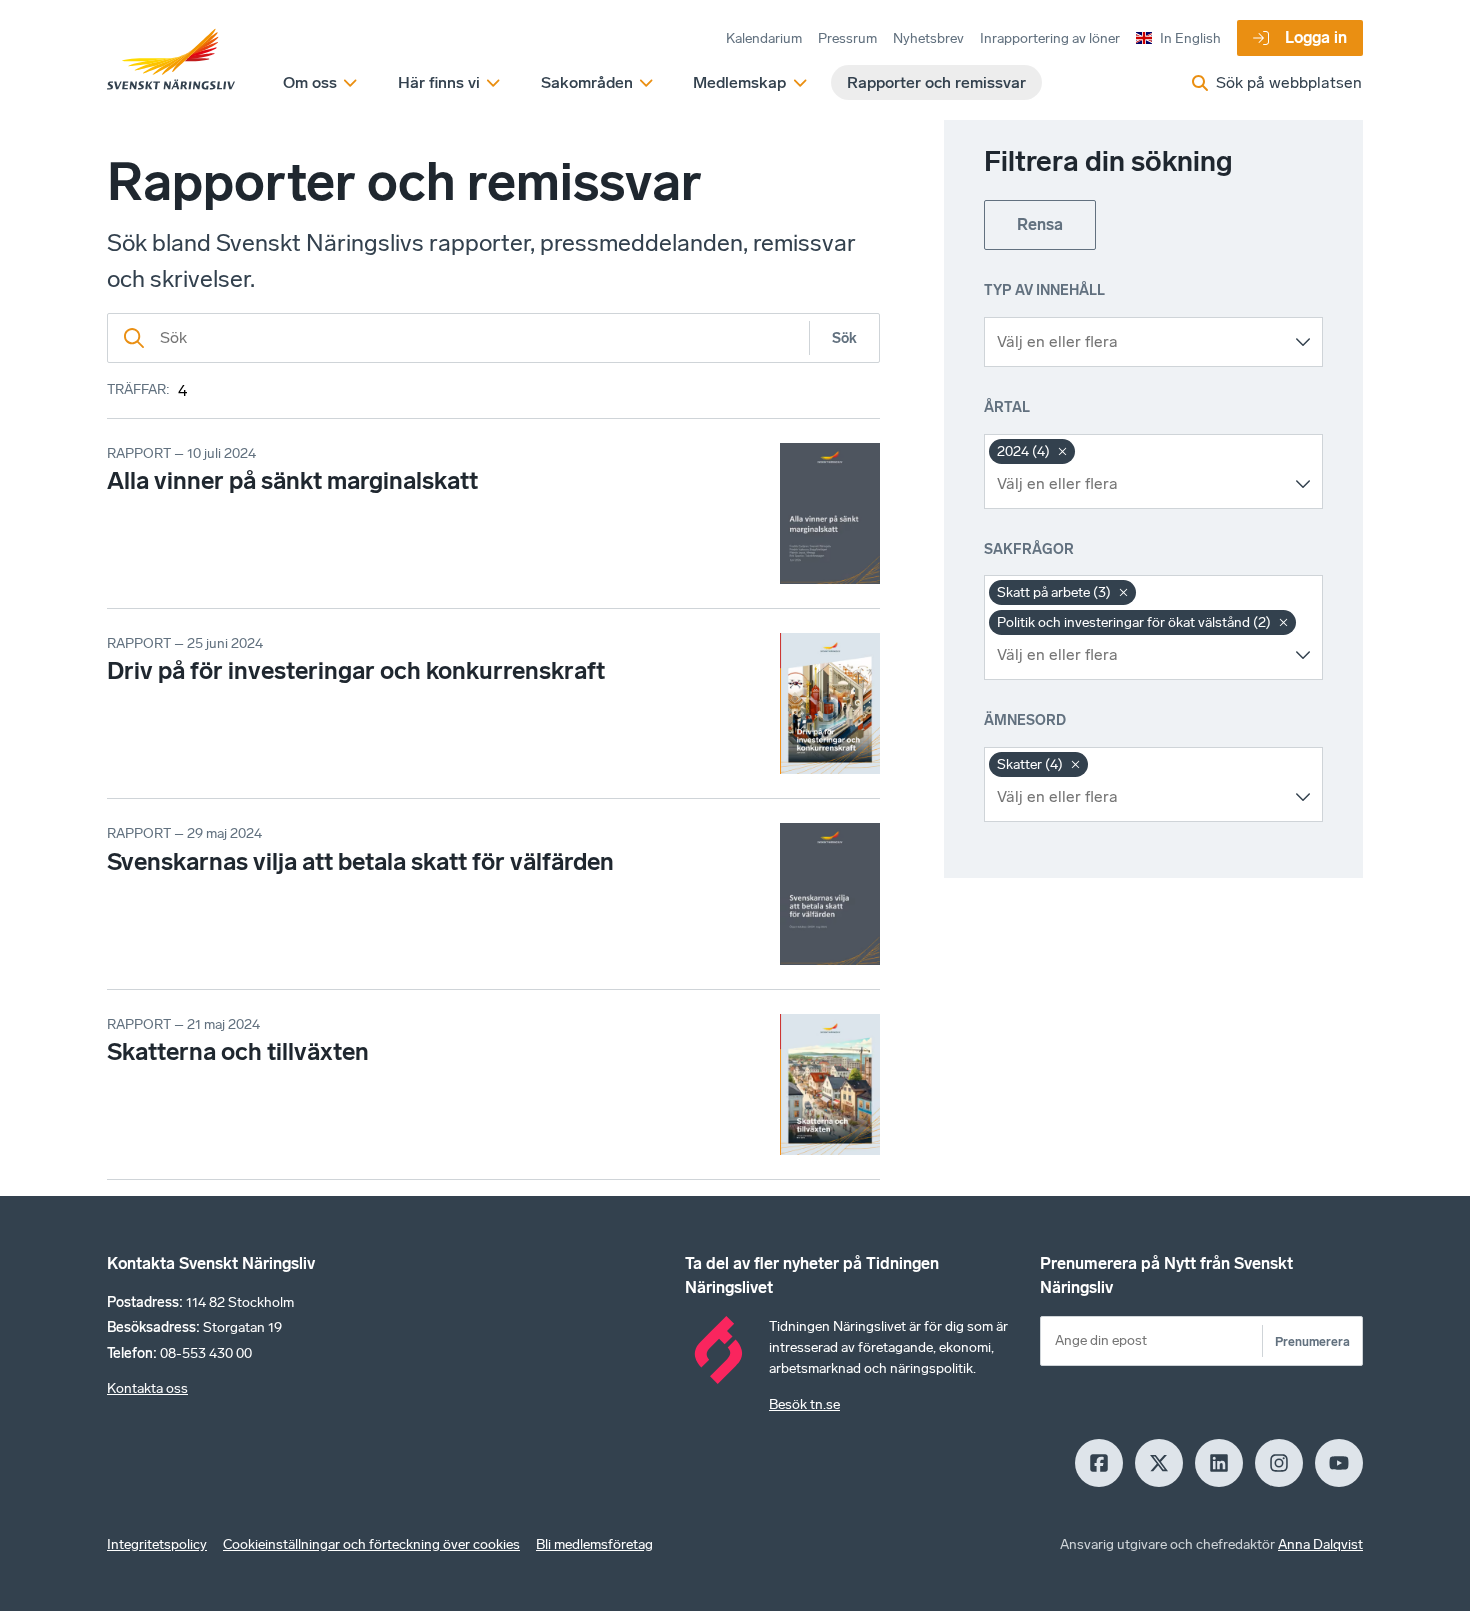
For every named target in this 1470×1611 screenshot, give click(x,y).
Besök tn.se (804, 1404)
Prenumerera (1312, 1341)
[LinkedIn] (1219, 1463)
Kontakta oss (147, 1388)
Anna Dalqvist (1320, 1544)
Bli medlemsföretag (594, 1544)
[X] (1159, 1463)
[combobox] (1138, 342)
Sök (844, 338)
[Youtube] (1339, 1463)
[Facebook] (1099, 1463)
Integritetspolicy (157, 1544)
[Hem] (171, 60)
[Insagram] (1279, 1463)
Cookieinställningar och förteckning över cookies (371, 1544)
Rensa (1040, 224)
